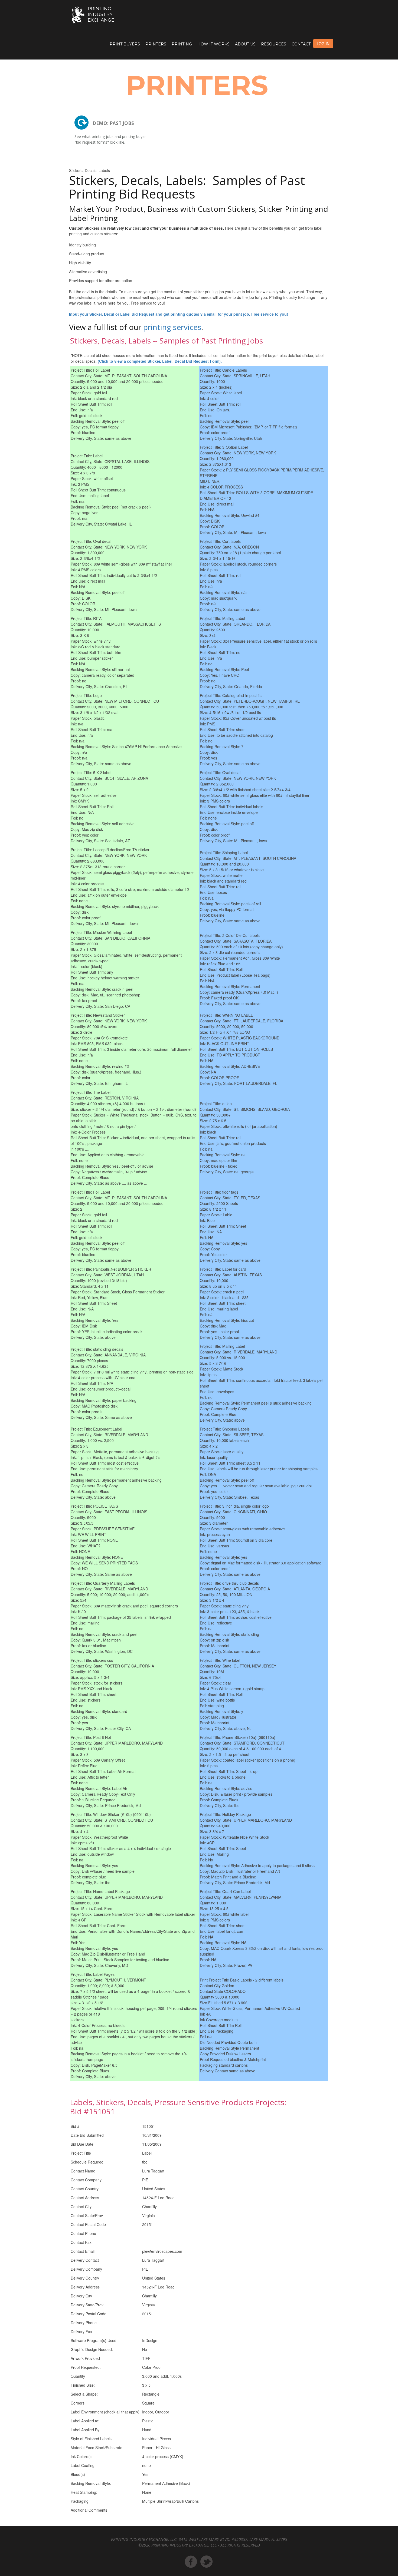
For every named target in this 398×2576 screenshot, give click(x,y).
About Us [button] (245, 44)
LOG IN (323, 44)
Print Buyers (125, 44)
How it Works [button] (213, 44)
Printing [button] (182, 44)
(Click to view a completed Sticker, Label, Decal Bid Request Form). (160, 361)
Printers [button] (156, 44)
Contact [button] (301, 44)
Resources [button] (274, 44)
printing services (172, 327)
